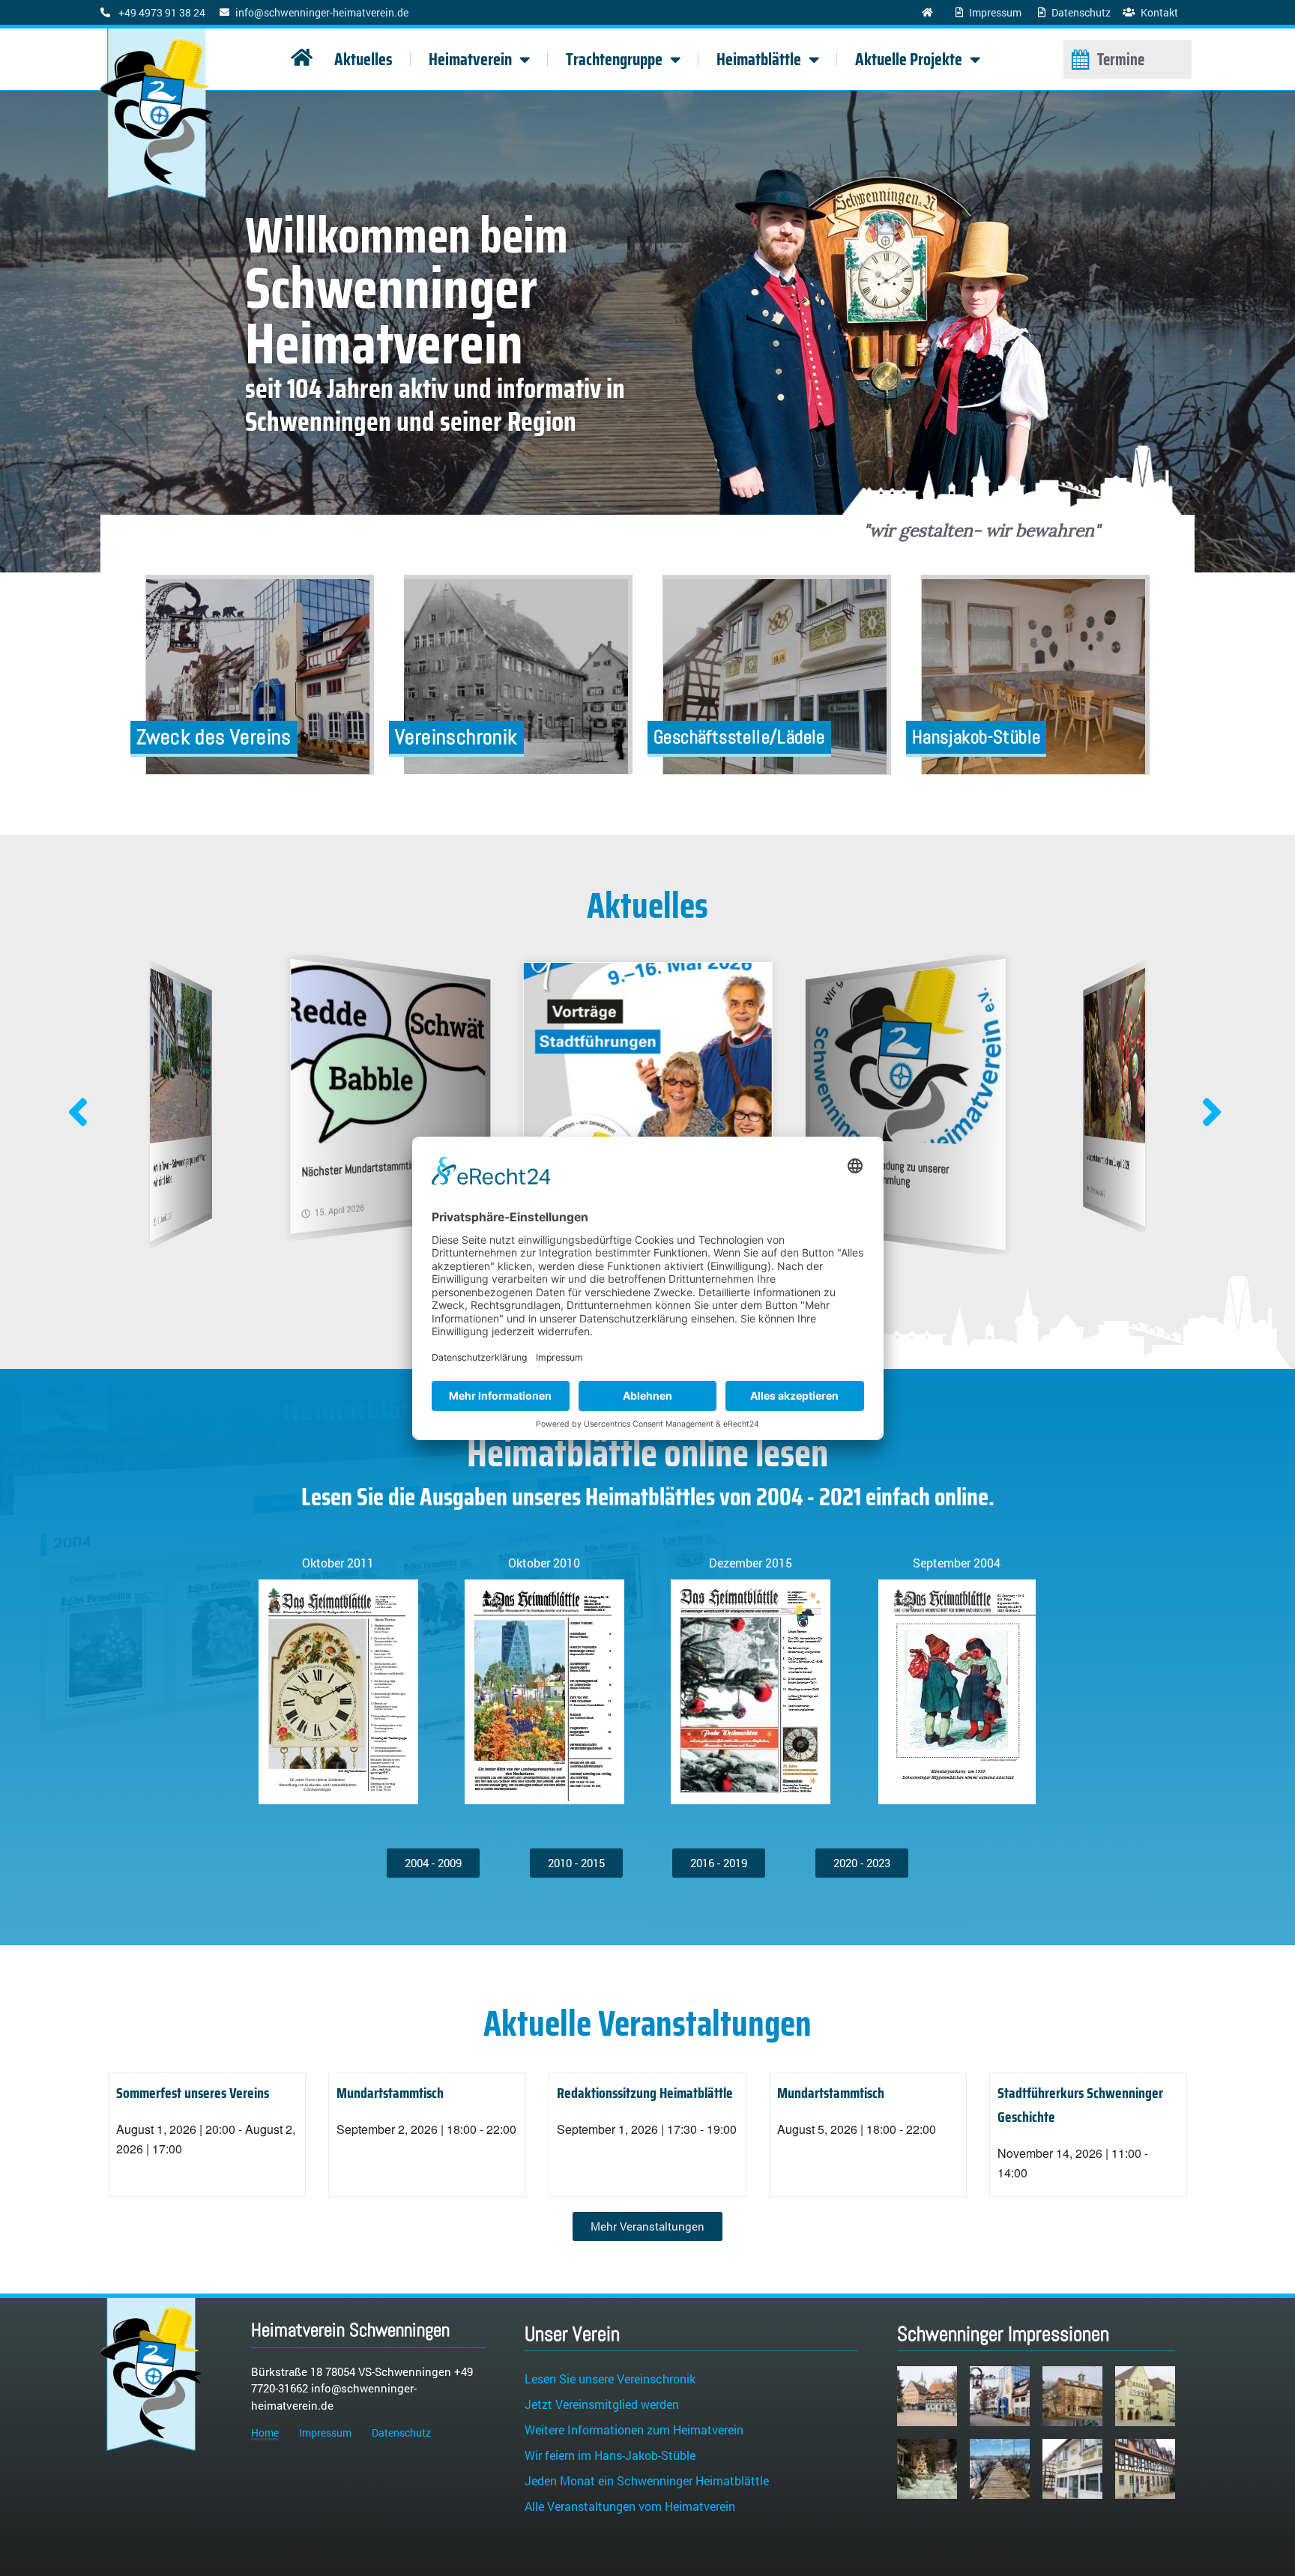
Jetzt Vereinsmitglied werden (602, 2404)
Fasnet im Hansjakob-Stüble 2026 (1106, 1161)
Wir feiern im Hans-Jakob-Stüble (610, 2455)
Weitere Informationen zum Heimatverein (634, 2430)
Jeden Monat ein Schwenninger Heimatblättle (647, 2480)
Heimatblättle (759, 59)
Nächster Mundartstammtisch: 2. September (181, 1163)
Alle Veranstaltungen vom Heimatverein (630, 2506)
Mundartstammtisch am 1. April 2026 (887, 1166)
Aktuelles (363, 59)
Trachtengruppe (614, 59)
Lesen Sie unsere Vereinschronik (610, 2379)
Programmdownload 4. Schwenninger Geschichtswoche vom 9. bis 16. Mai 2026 (384, 1176)
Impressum (325, 2433)
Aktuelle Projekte (909, 59)
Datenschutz (401, 2433)
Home (265, 2433)
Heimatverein (470, 59)
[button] (1211, 1113)
